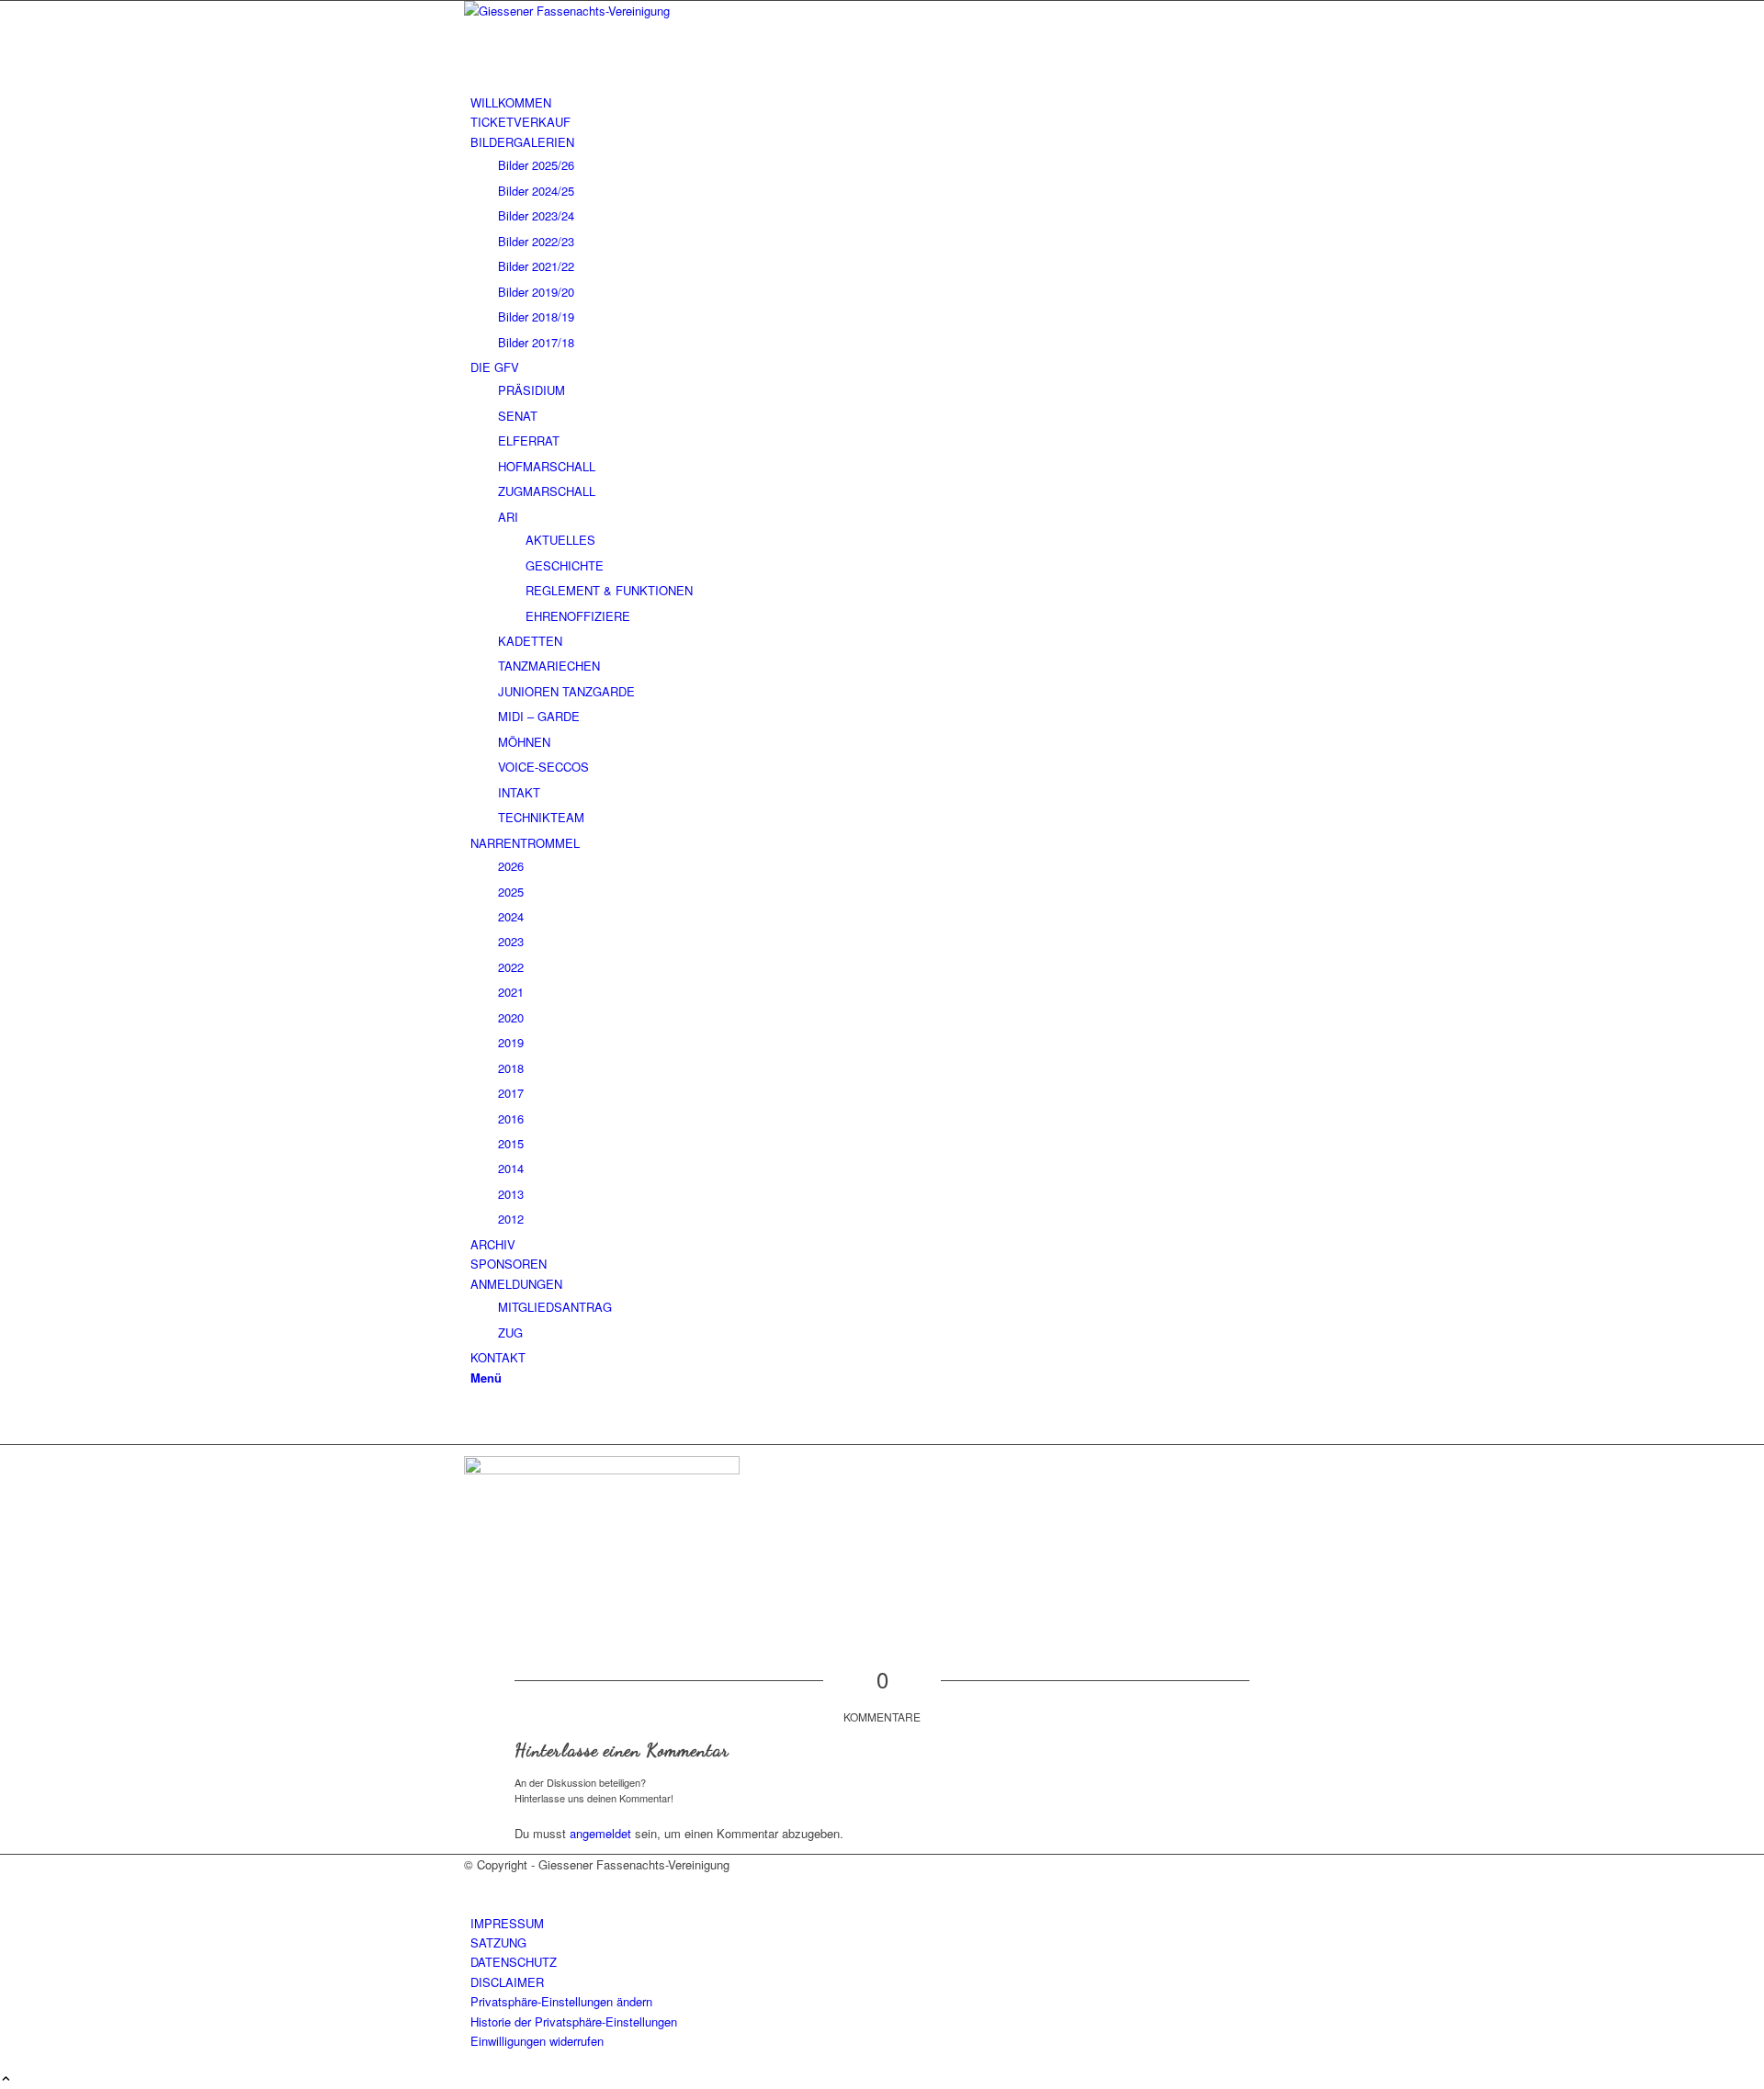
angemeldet (600, 1833)
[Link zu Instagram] (475, 1415)
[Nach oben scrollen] (6, 2079)
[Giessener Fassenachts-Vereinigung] (602, 11)
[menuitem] (885, 102)
